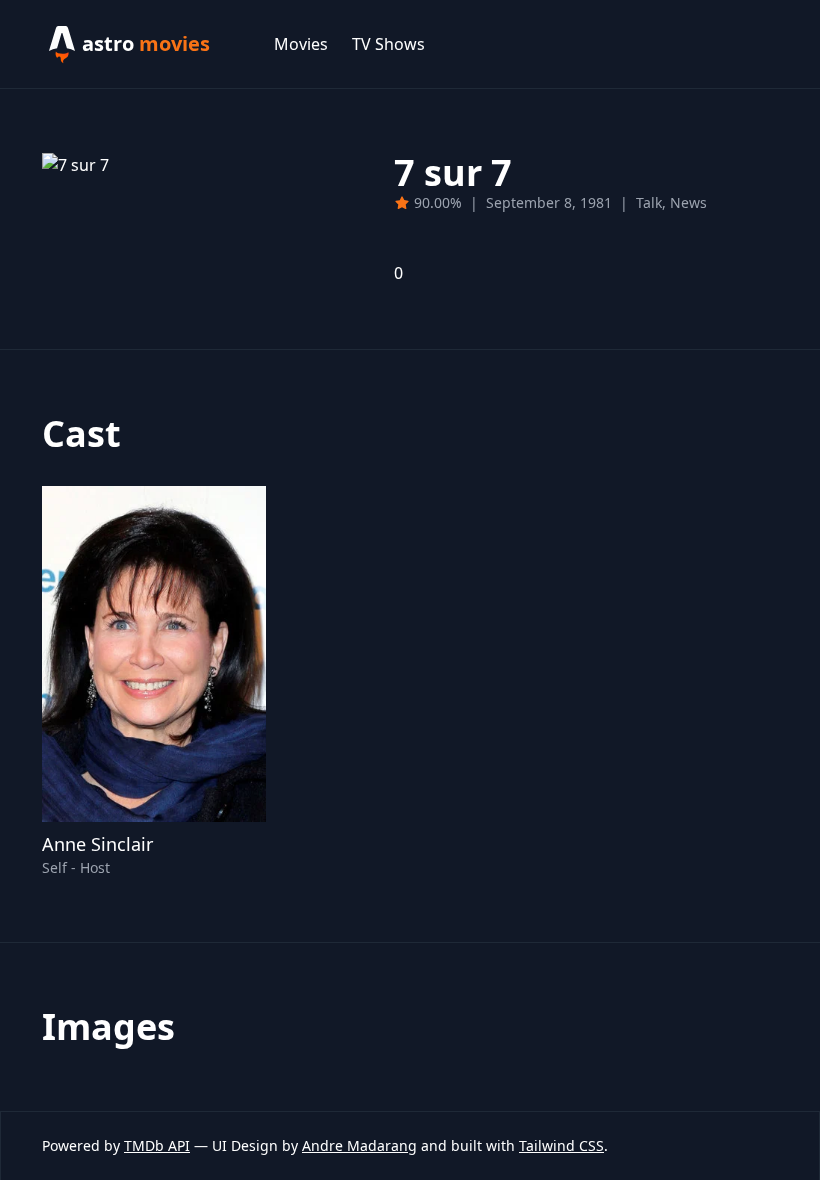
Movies (301, 44)
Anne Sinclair (97, 844)
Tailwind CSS (561, 1145)
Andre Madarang (359, 1145)
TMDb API (157, 1145)
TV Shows (388, 44)
